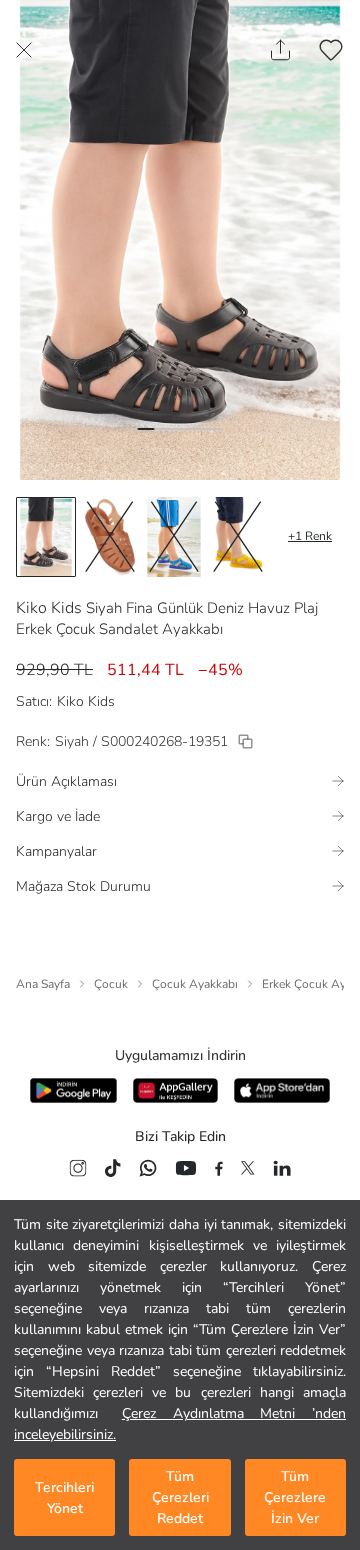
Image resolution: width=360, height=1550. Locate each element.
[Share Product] (280, 50)
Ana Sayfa (43, 984)
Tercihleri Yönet (64, 1498)
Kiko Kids (49, 608)
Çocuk (111, 984)
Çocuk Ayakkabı (195, 984)
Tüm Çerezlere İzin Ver (295, 1497)
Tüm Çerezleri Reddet (180, 1497)
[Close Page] (24, 50)
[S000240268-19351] (245, 741)
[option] (46, 537)
